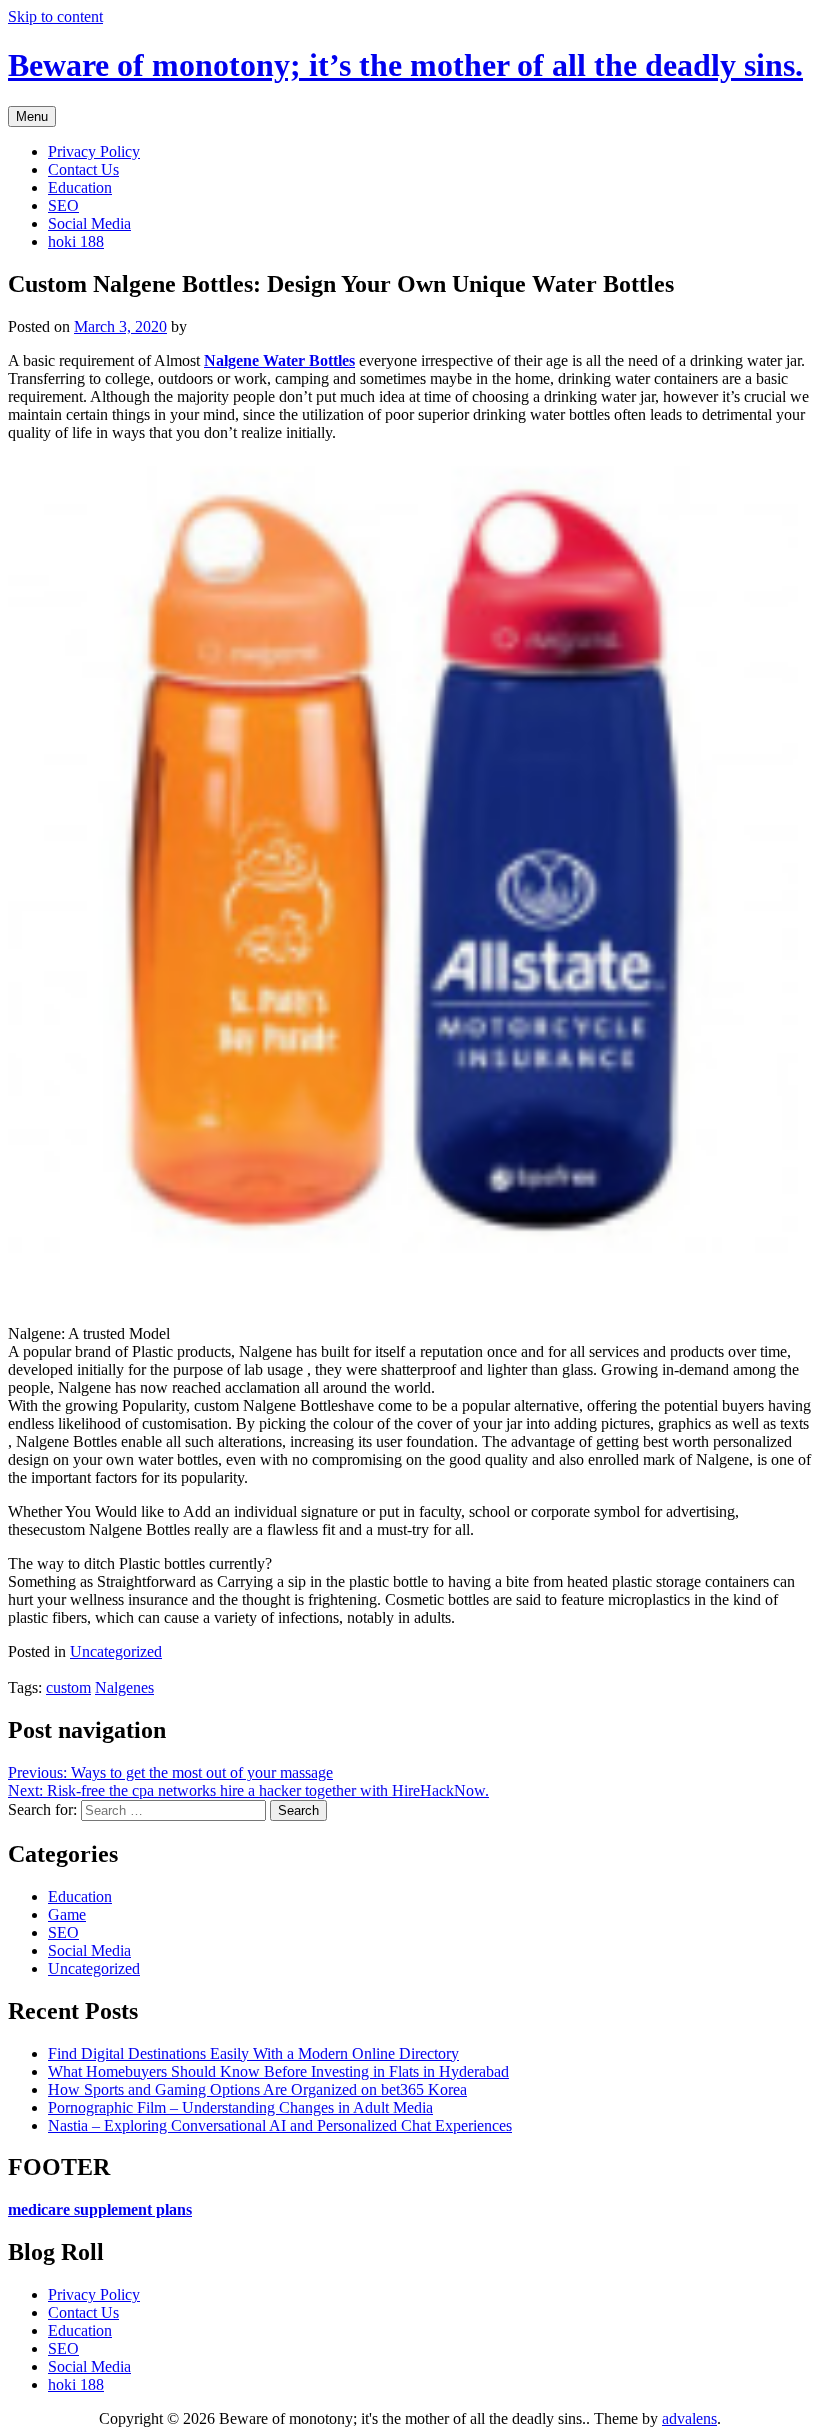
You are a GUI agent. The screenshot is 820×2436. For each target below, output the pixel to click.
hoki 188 (76, 241)
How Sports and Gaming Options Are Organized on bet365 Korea (257, 2089)
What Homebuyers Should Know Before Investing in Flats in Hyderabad (278, 2071)
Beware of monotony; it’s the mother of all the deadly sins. (405, 65)
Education (80, 187)
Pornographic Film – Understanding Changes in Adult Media (240, 2107)
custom (68, 1687)
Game (67, 1914)
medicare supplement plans (100, 2209)
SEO (63, 205)
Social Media (89, 223)
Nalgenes (124, 1687)
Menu (32, 116)
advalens (689, 2418)
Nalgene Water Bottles (279, 360)
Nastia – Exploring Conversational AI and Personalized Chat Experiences (280, 2125)
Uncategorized (116, 1651)
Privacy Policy (94, 151)
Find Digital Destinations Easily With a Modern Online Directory (253, 2053)
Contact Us (83, 169)
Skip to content (55, 16)
